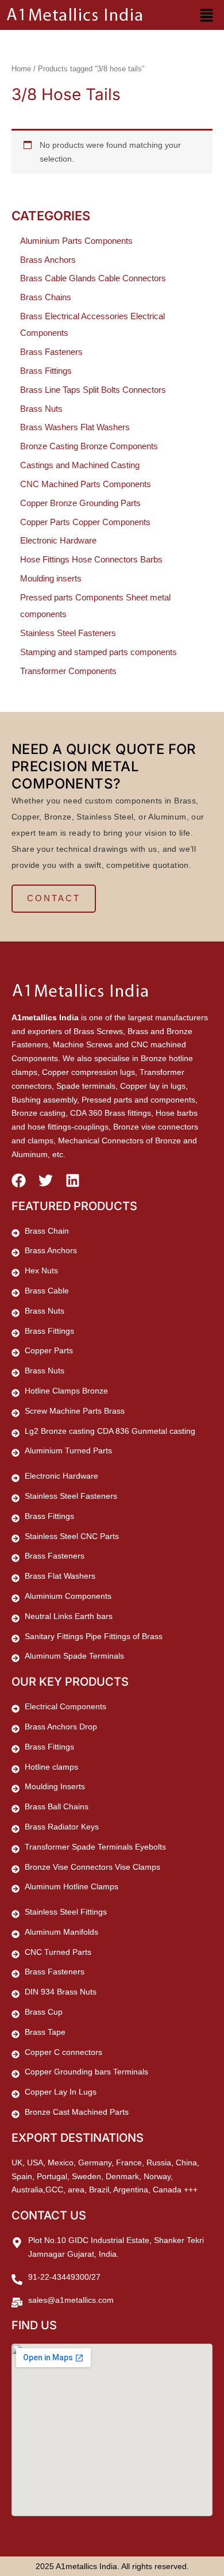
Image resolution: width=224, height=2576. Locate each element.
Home (21, 69)
